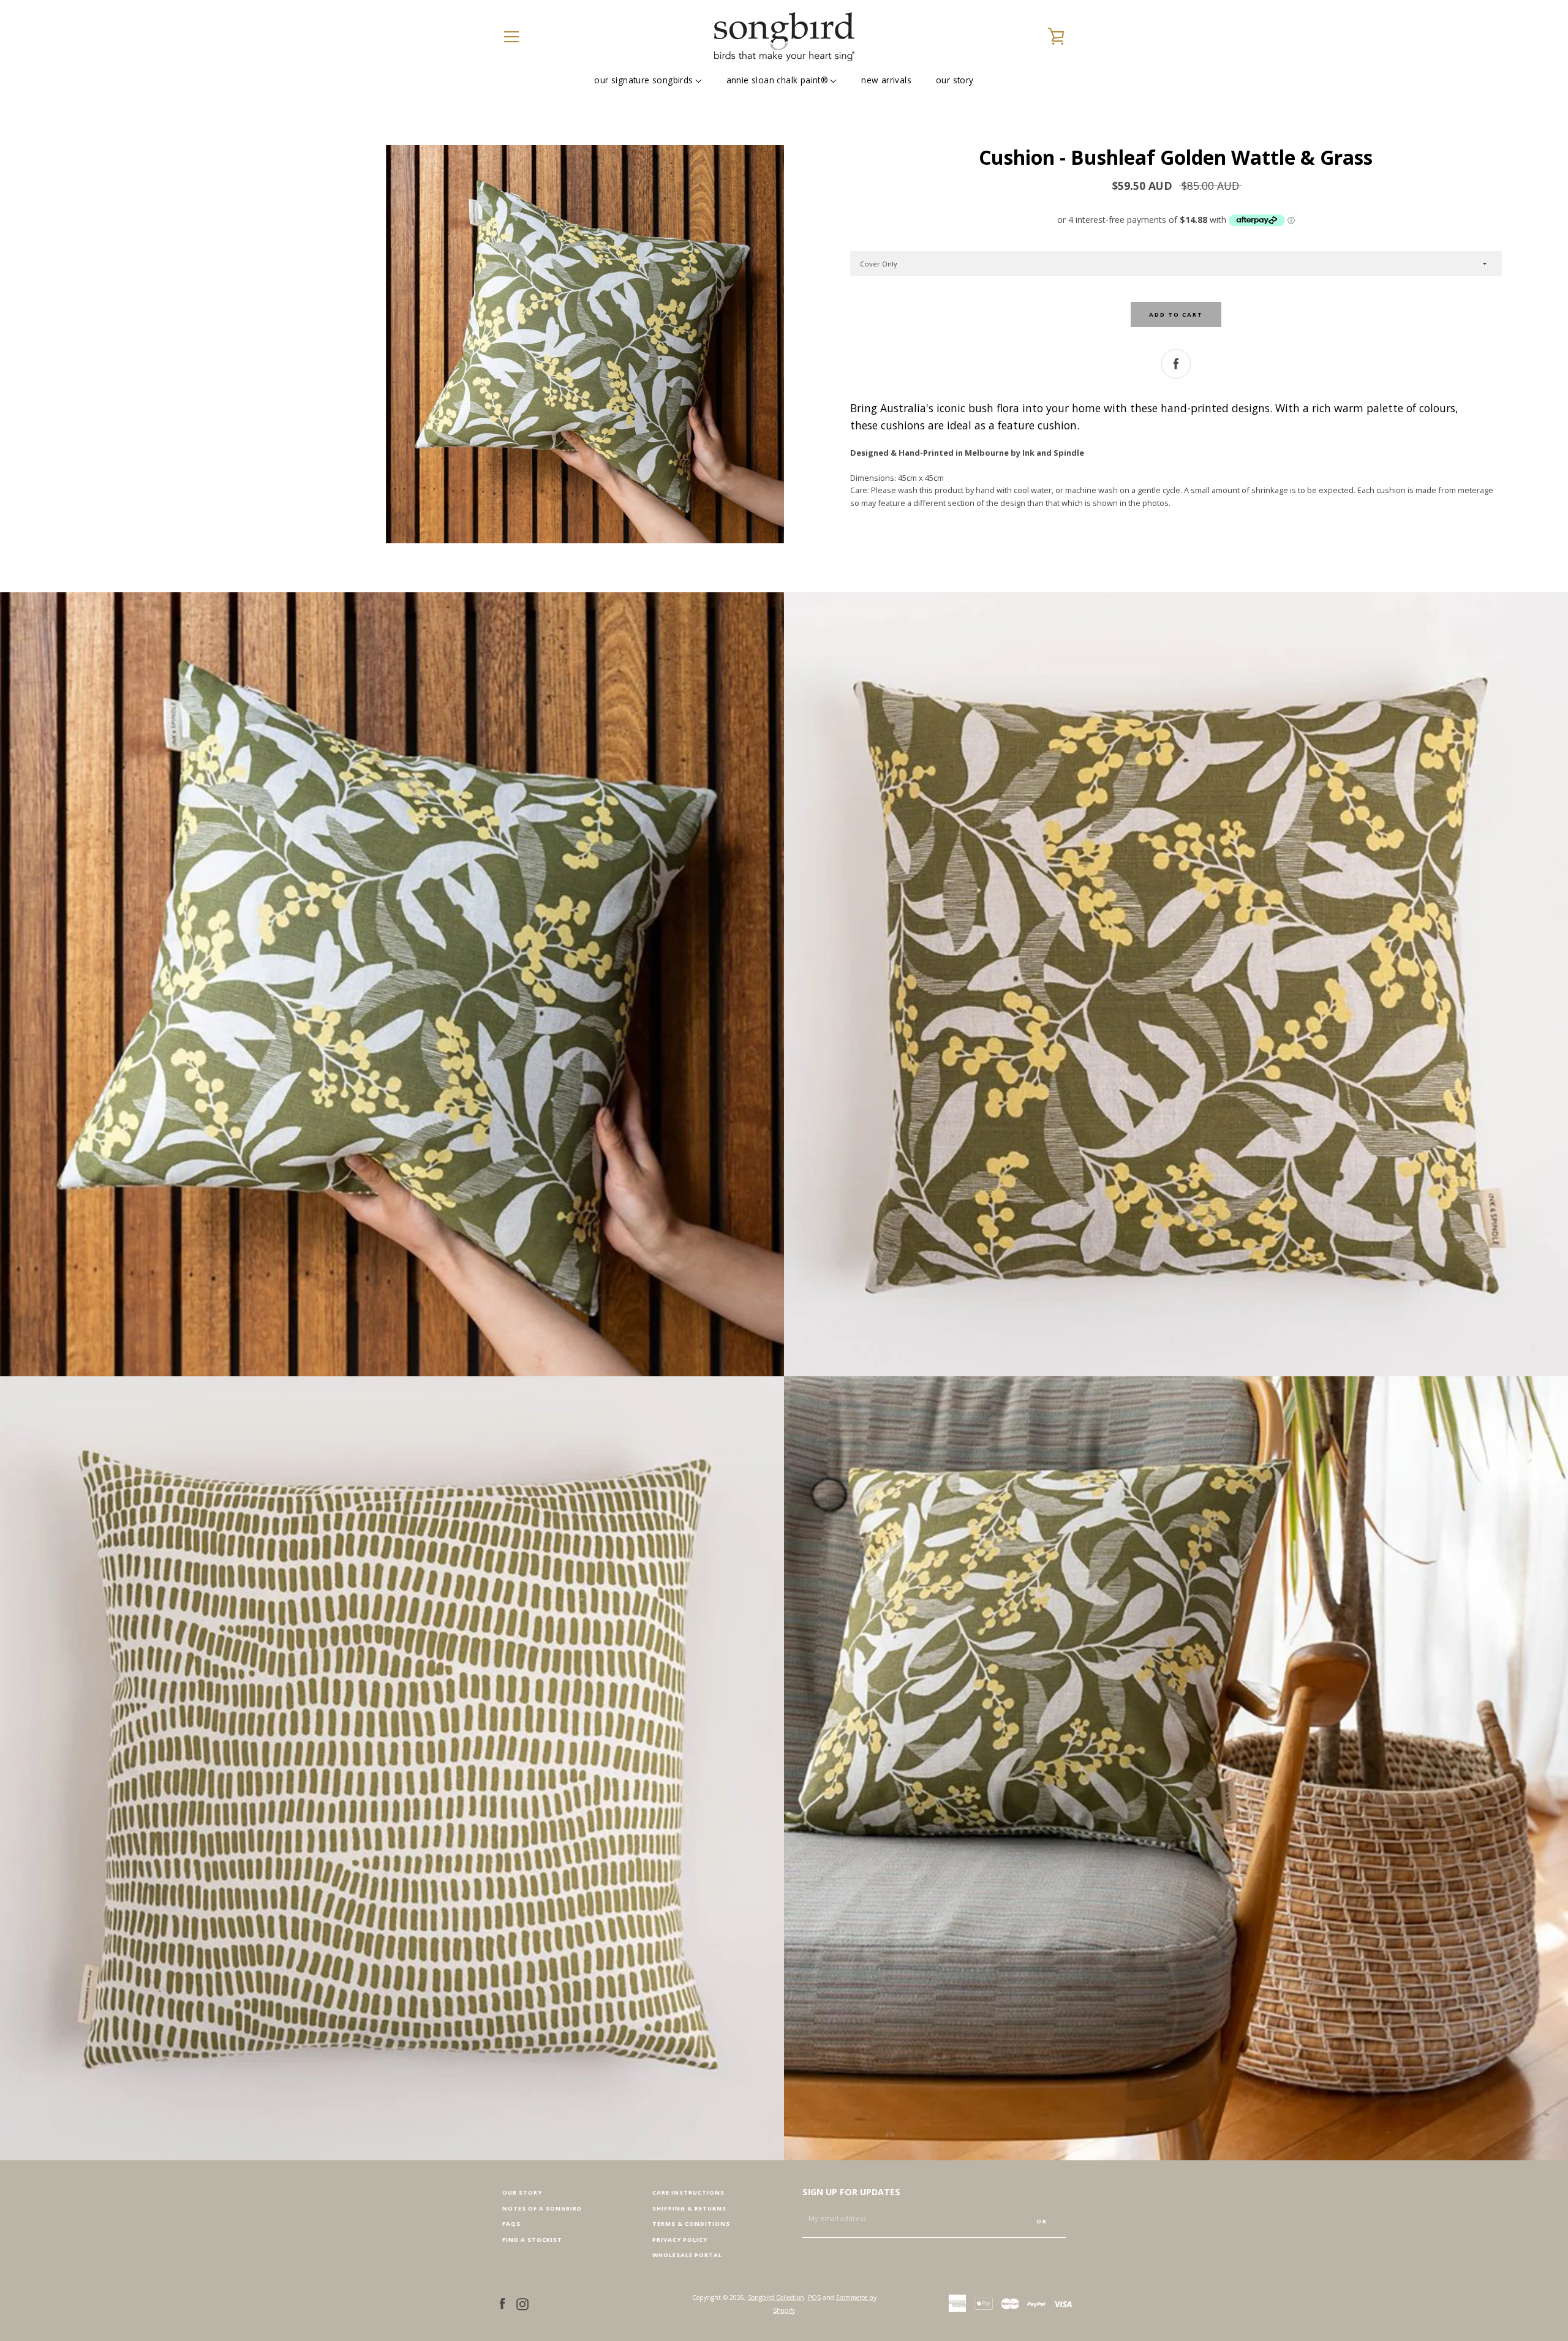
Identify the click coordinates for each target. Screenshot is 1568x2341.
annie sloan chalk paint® (778, 80)
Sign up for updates (851, 2192)
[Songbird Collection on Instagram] (522, 2303)
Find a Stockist (532, 2240)
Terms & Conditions (691, 2224)
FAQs (511, 2224)
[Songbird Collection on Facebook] (502, 2303)
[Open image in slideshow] (585, 344)
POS (814, 2298)
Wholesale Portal (687, 2255)
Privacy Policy (680, 2240)
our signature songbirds (643, 80)
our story (955, 80)
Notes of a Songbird (542, 2208)
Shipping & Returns (689, 2208)
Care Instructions (688, 2192)
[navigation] (511, 37)
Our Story (522, 2192)
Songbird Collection (776, 2298)
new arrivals (886, 80)
